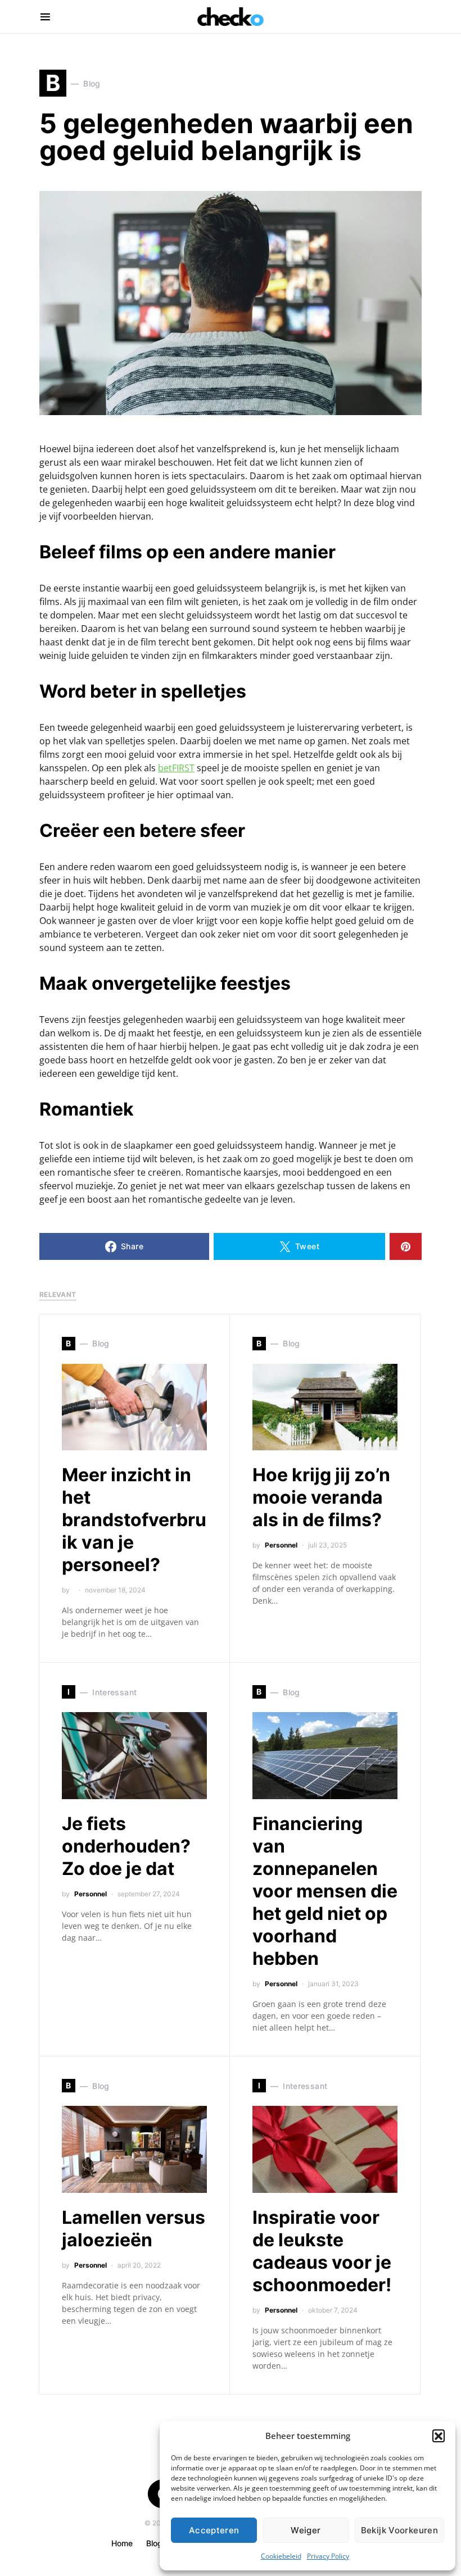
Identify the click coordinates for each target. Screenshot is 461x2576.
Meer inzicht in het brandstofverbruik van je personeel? (134, 1520)
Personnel (281, 1545)
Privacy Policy (328, 2556)
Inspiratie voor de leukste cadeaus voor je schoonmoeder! (322, 2251)
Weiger (306, 2530)
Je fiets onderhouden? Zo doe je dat (126, 1846)
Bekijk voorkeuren (399, 2530)
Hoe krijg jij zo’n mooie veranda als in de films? (321, 1497)
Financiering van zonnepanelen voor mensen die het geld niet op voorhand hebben (325, 1891)
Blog (154, 2543)
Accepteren (214, 2530)
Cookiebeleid (281, 2556)
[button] (439, 2436)
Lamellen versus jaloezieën (134, 2229)
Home (122, 2543)
